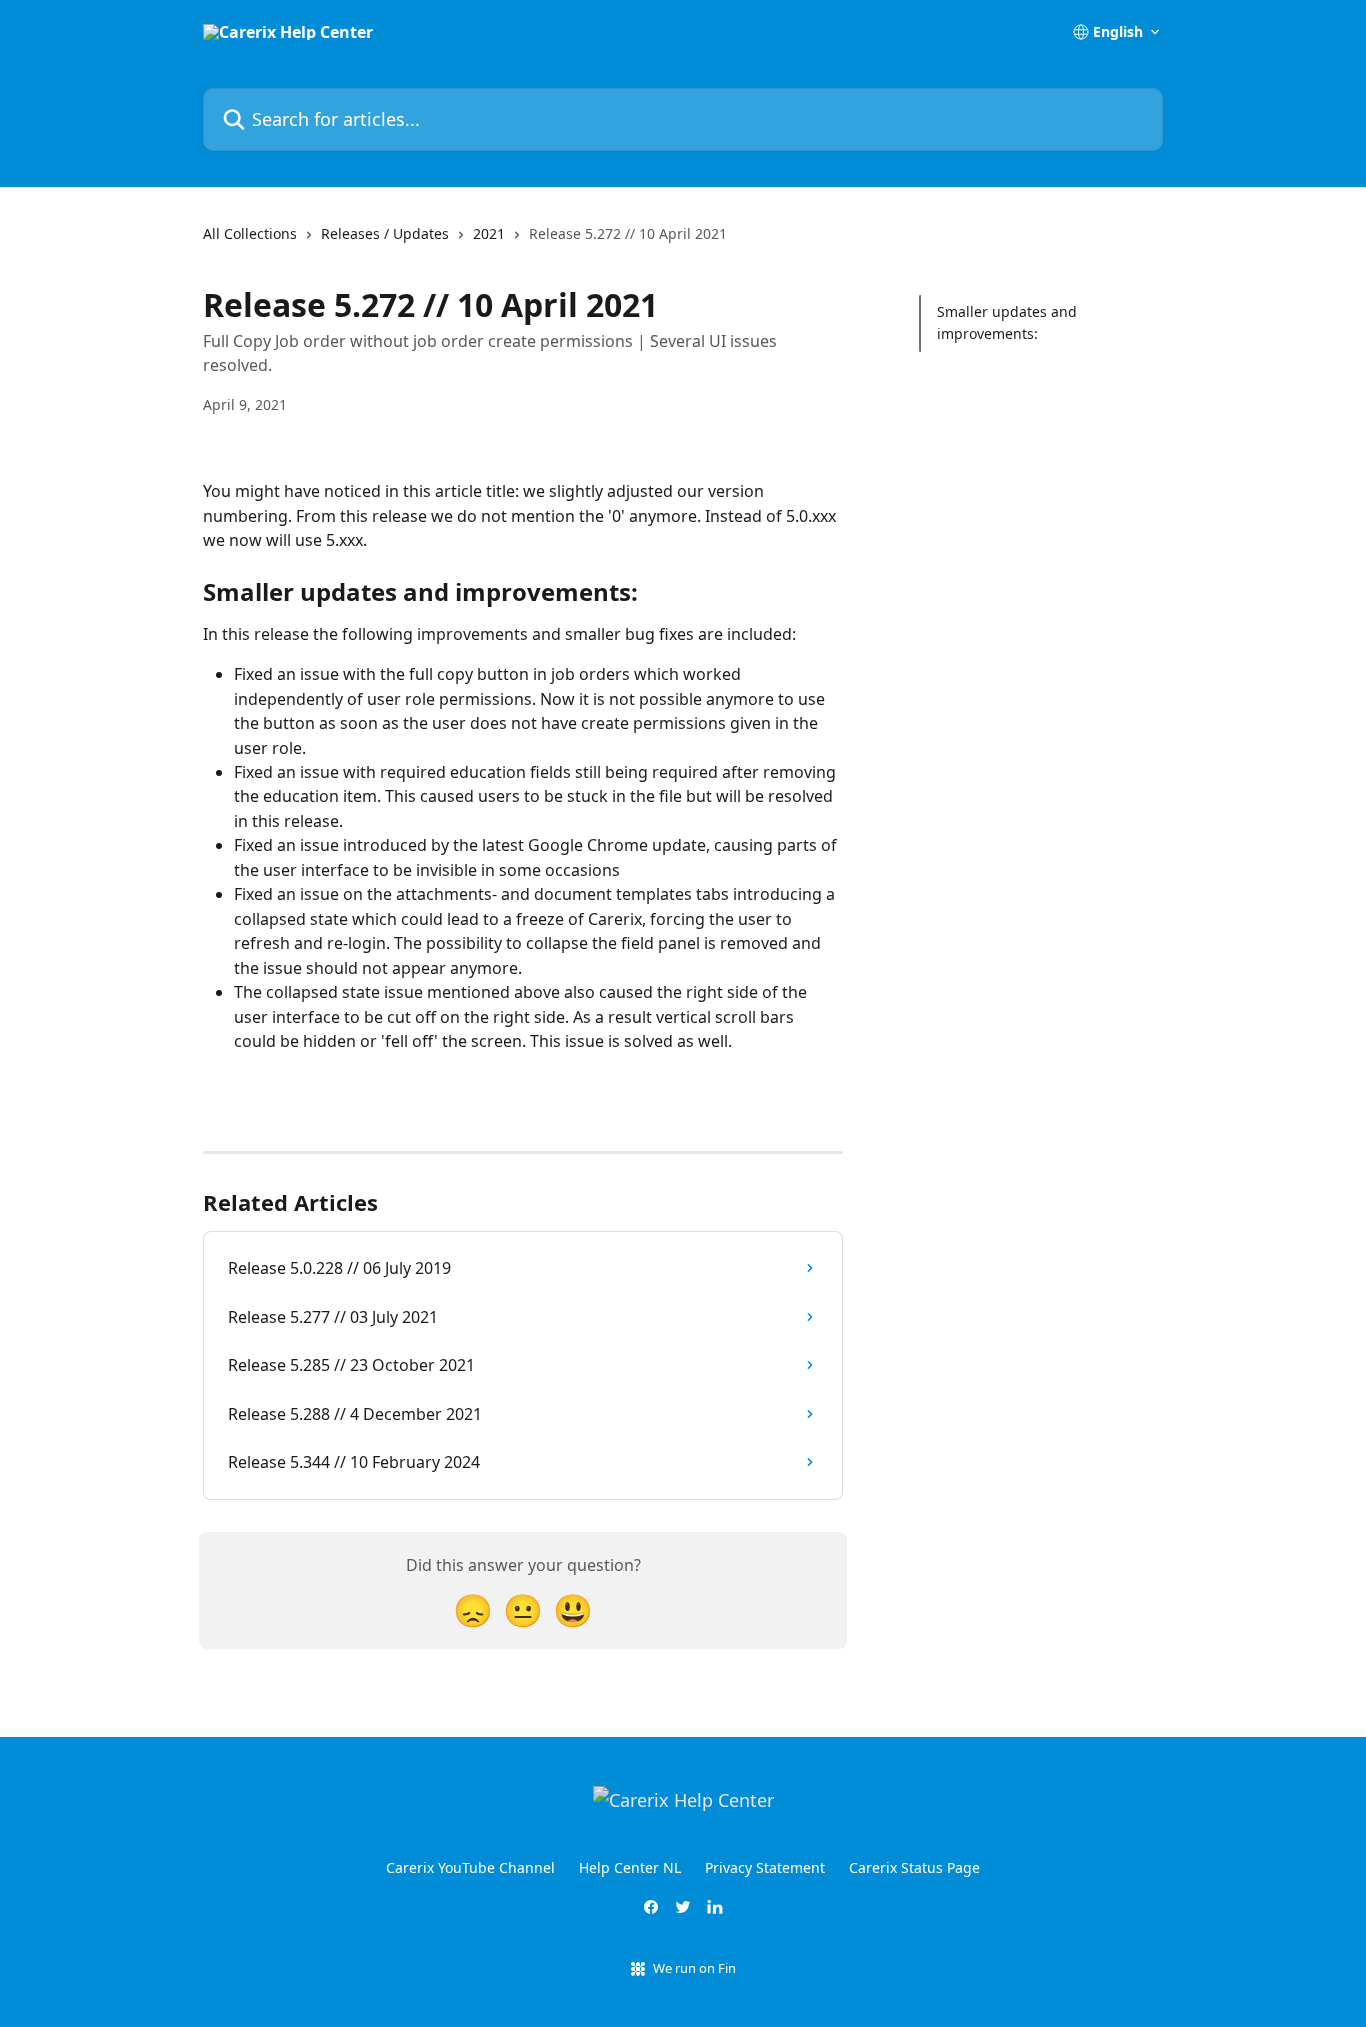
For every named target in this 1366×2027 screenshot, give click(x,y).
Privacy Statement (765, 1867)
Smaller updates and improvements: (1007, 322)
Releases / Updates (385, 233)
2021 (489, 233)
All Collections (250, 233)
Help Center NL (630, 1867)
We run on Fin (694, 1968)
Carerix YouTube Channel (470, 1867)
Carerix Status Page (914, 1867)
